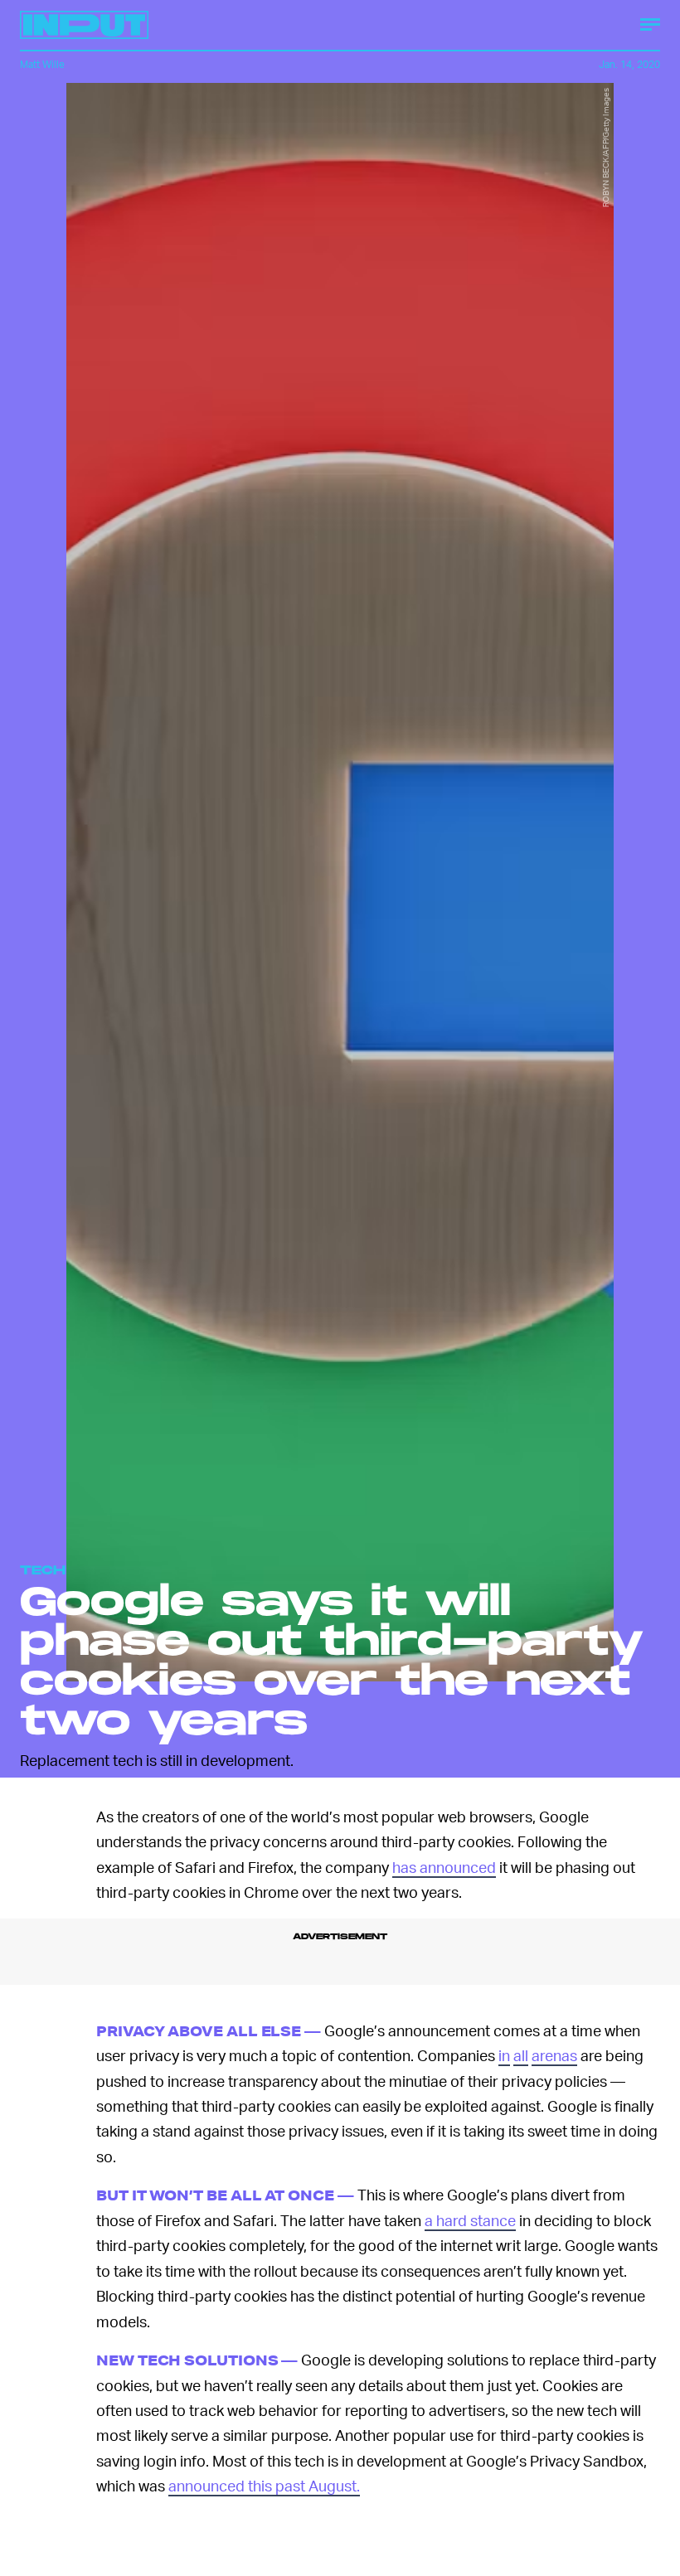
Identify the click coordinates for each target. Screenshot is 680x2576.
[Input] (84, 25)
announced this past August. (264, 2485)
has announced (444, 1867)
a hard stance (470, 2220)
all (521, 2055)
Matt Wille (42, 64)
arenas (554, 2055)
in (504, 2055)
